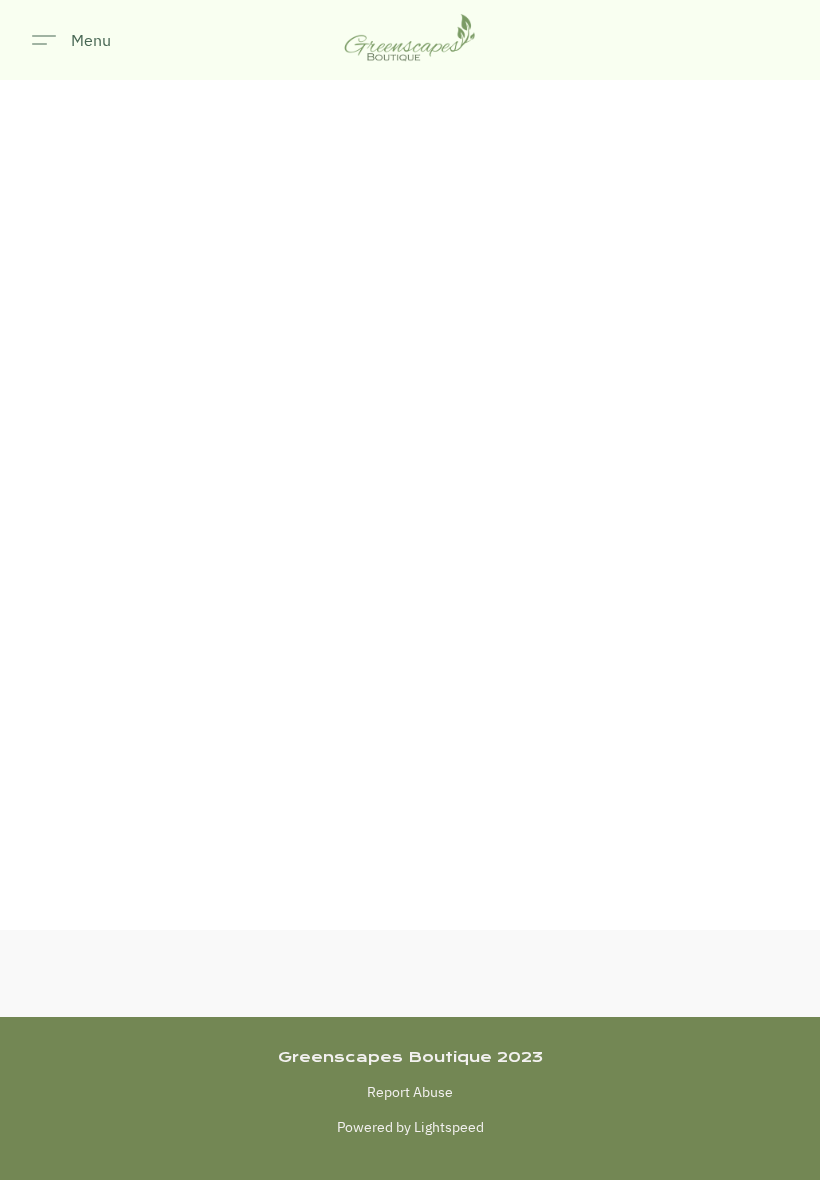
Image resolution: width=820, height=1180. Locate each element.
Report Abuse (410, 1092)
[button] (410, 40)
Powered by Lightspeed (410, 1127)
